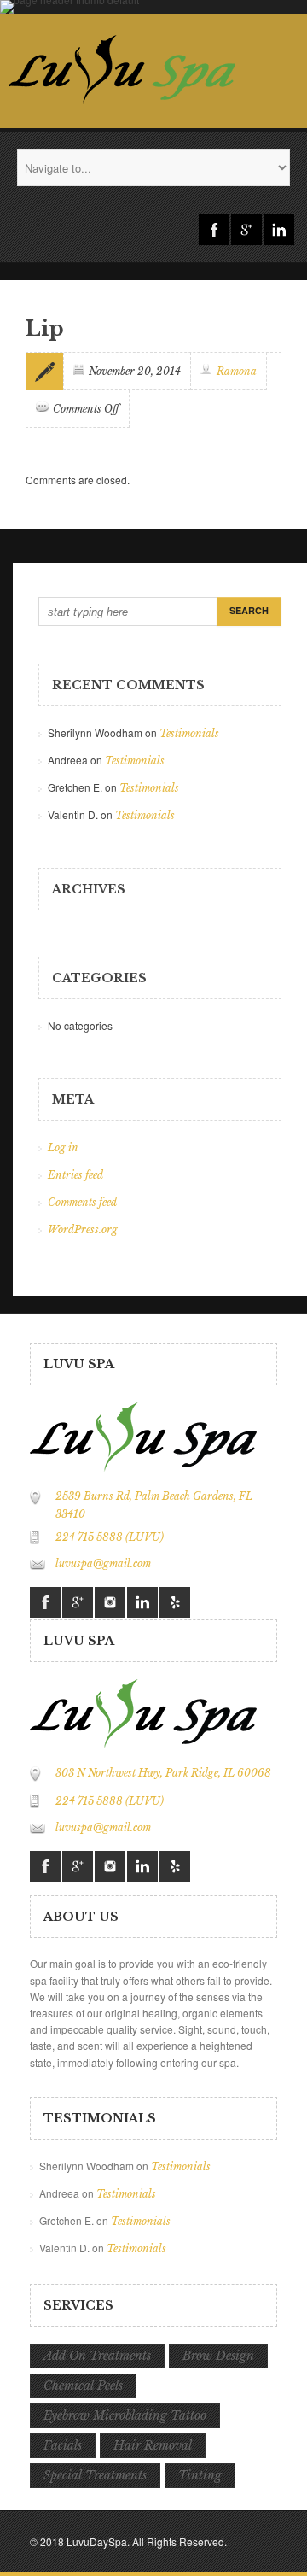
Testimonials (189, 733)
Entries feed (75, 1175)
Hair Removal (153, 2445)
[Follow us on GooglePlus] (246, 230)
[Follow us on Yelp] (175, 1602)
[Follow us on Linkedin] (279, 230)
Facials (63, 2445)
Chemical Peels (83, 2386)
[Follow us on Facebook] (214, 230)
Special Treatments (95, 2475)
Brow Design (218, 2356)
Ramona (237, 371)
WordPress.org (83, 1229)
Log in (63, 1147)
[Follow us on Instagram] (110, 1602)
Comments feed (82, 1202)
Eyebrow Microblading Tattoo (125, 2415)
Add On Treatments (97, 2356)
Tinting (200, 2475)
